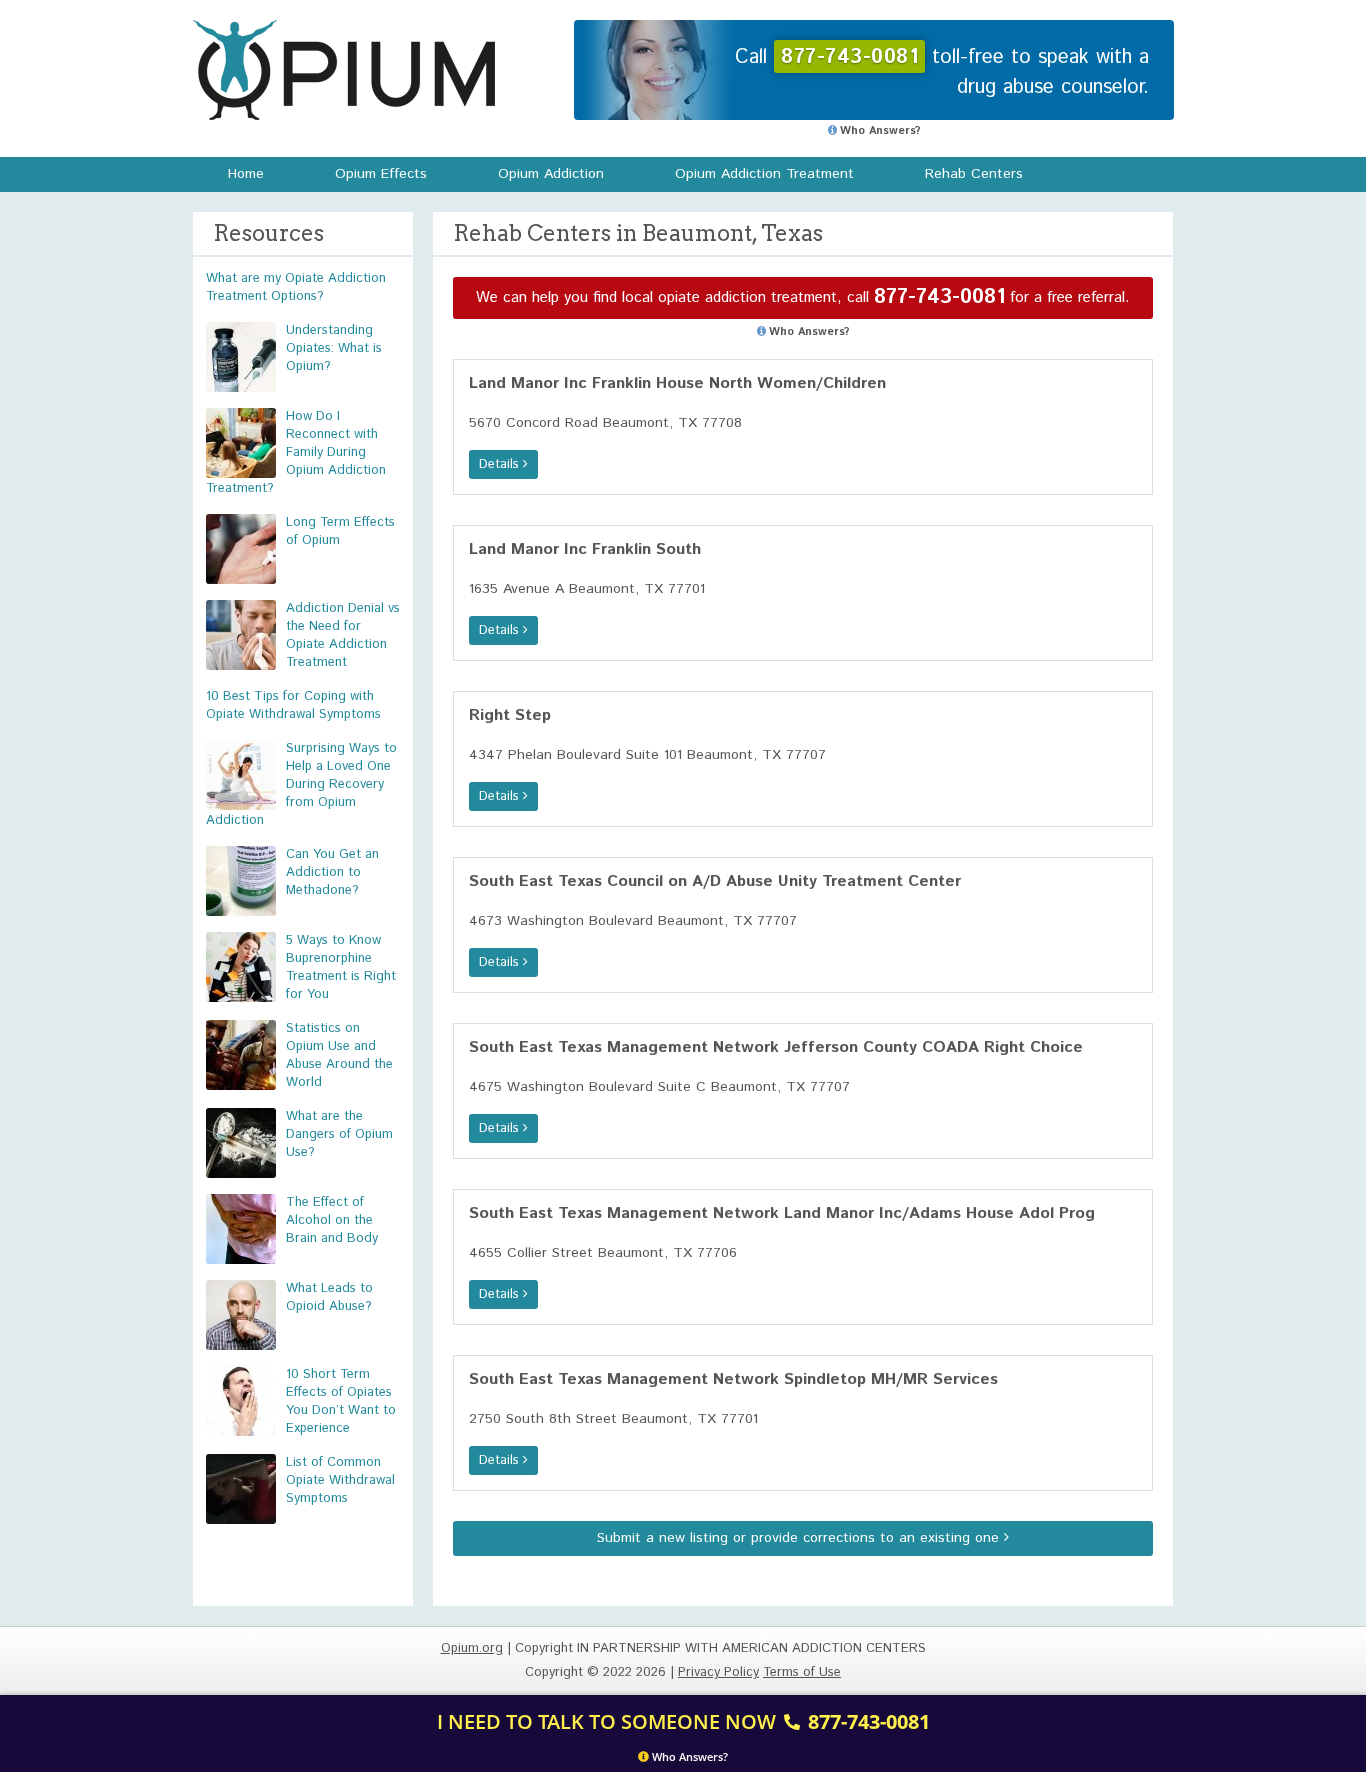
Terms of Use (802, 1672)
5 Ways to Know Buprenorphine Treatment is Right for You (341, 967)
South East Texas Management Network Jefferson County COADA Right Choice (776, 1047)
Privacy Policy (718, 1672)
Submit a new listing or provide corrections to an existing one (800, 1538)
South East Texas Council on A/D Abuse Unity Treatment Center (715, 881)
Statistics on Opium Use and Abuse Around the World (339, 1055)
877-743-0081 (939, 297)
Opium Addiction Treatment (764, 174)
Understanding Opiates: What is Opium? (334, 348)
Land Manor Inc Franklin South (585, 549)
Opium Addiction (551, 174)
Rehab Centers (974, 174)
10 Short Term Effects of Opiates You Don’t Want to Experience (341, 1401)
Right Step (510, 715)
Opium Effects (381, 174)
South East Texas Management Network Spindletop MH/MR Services (733, 1379)
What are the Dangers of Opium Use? (339, 1134)
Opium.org (344, 70)
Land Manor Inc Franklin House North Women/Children (677, 383)
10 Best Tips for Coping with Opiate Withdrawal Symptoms (293, 705)
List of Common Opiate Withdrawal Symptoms (340, 1480)
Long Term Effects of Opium (340, 531)
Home (246, 174)
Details (501, 464)
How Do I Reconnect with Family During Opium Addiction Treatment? (296, 452)
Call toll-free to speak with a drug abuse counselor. (942, 72)
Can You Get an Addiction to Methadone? (332, 872)
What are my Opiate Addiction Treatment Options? (296, 287)
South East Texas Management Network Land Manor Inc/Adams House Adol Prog (782, 1213)
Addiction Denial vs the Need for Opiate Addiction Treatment (343, 635)
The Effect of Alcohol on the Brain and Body (332, 1220)
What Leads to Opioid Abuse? (329, 1297)
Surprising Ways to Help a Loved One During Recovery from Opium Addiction (301, 784)
